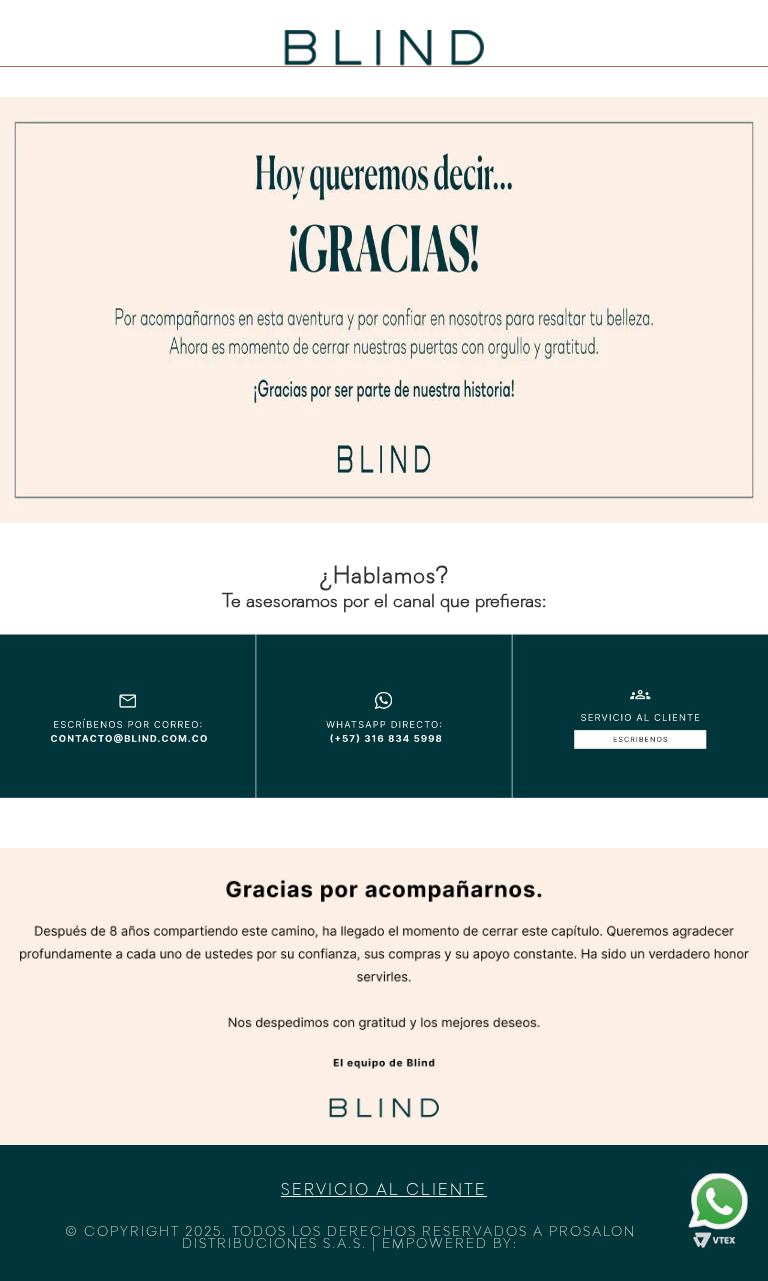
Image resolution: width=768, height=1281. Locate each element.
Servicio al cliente (384, 1191)
